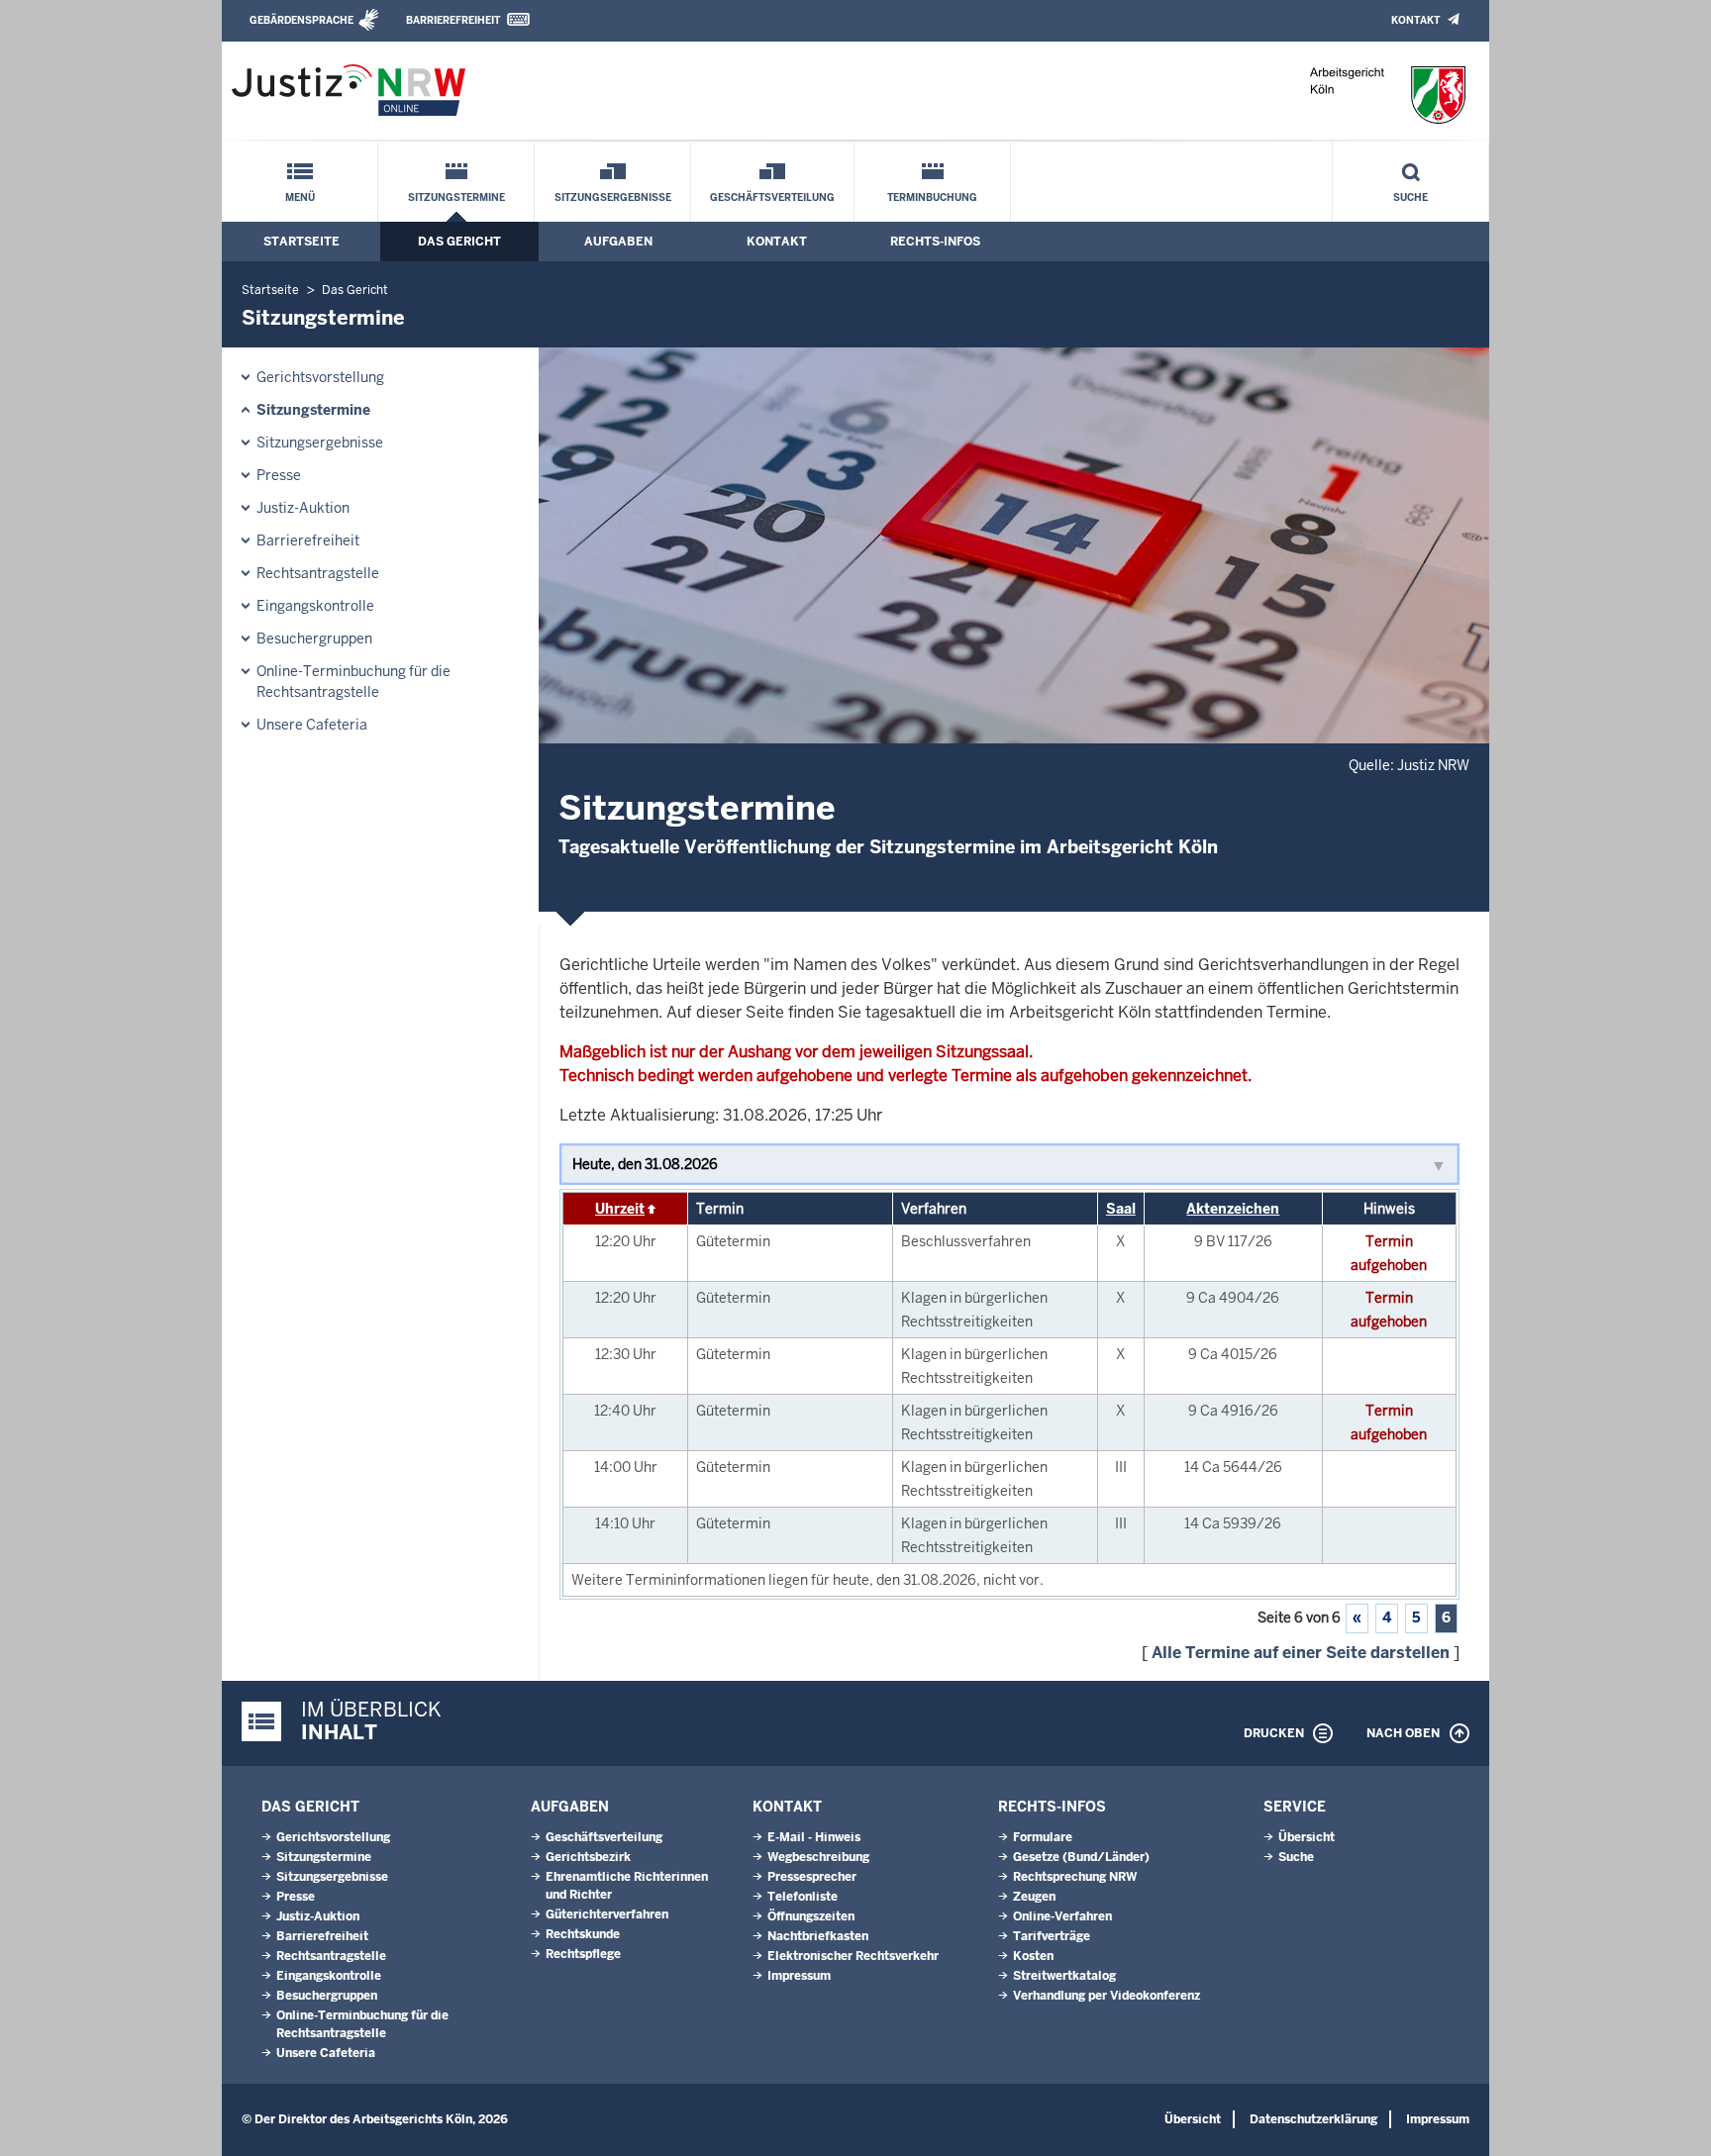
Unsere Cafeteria (312, 725)
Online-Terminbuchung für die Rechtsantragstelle (353, 682)
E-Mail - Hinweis (814, 1837)
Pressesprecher (812, 1877)
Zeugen (1034, 1897)
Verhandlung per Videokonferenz (1107, 1996)
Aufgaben (618, 242)
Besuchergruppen (314, 638)
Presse (279, 475)
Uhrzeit (620, 1209)
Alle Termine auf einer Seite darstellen (1301, 1653)
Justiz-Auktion (303, 508)
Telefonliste (803, 1897)
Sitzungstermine (456, 197)
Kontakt (1415, 20)
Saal (1121, 1209)
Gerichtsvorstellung (320, 377)
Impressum (799, 1976)
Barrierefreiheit (453, 20)
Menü (300, 197)
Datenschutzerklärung (1313, 2119)
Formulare (1043, 1837)
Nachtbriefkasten (818, 1936)
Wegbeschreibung (818, 1857)
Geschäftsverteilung (772, 197)
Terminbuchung (932, 197)
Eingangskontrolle (315, 606)
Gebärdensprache (302, 20)
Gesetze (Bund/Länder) (1081, 1857)
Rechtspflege (583, 1954)
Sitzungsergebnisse (613, 197)
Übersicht (1307, 1837)
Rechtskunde (583, 1934)
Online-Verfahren (1062, 1916)
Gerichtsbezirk (588, 1857)
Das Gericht (459, 242)
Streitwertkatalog (1064, 1976)
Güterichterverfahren (607, 1914)
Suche (1410, 197)
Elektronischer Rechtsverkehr (853, 1956)
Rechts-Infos (935, 242)
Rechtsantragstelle (318, 573)
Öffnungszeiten (811, 1916)
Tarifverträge (1052, 1936)
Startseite (302, 242)
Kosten (1033, 1956)
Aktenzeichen (1233, 1209)
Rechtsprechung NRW (1075, 1877)
